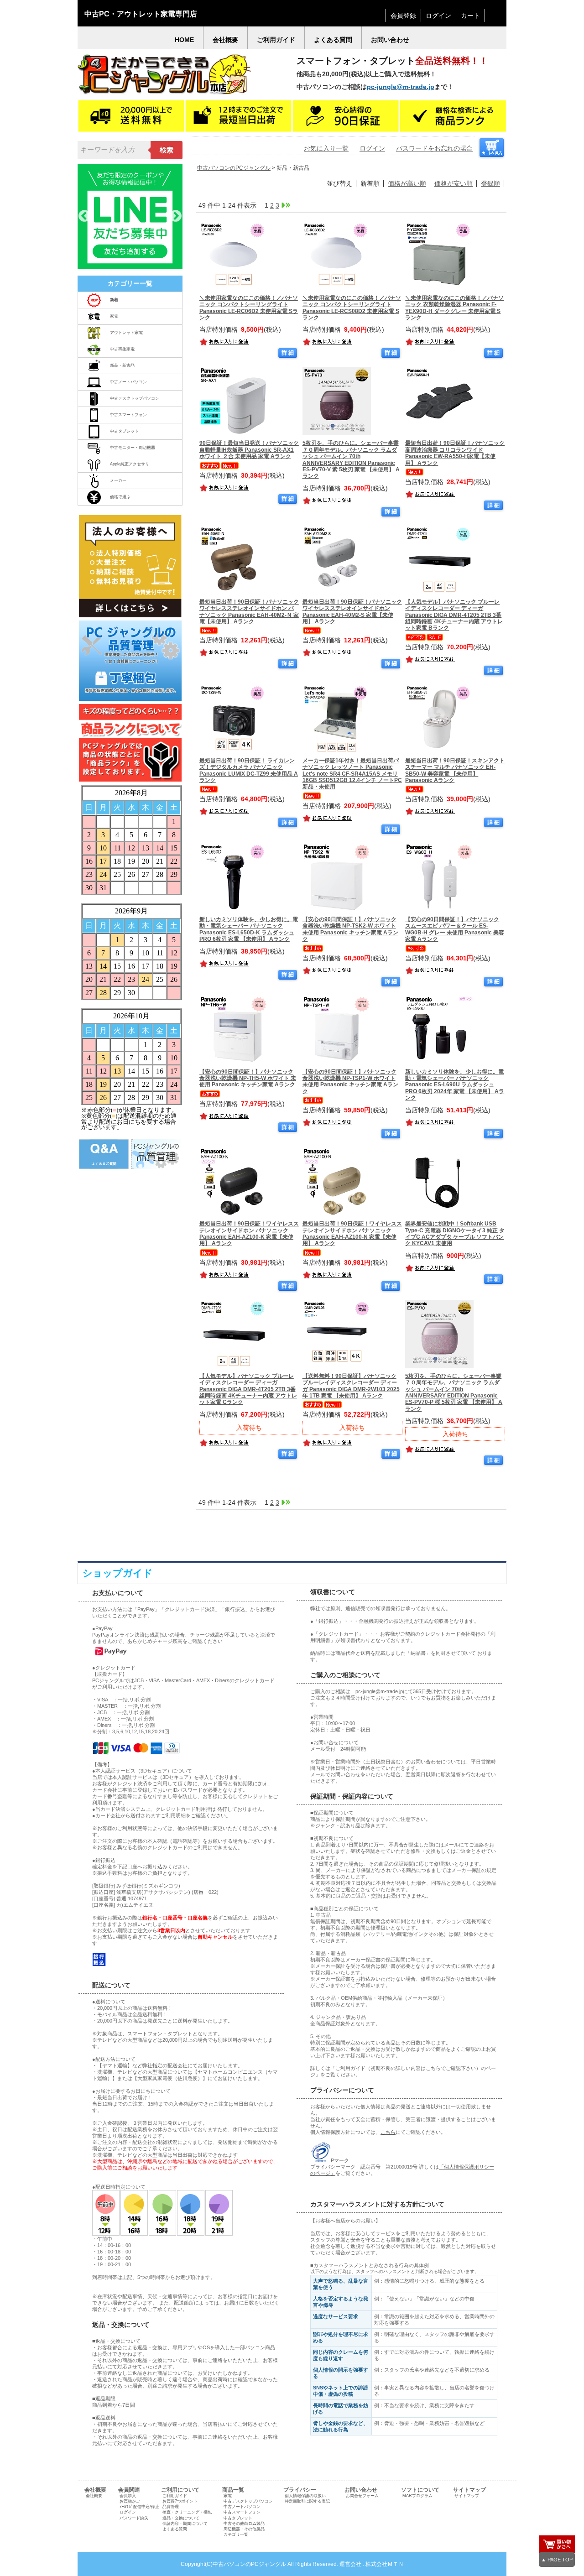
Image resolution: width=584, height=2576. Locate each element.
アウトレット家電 (126, 333)
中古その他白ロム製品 (244, 2524)
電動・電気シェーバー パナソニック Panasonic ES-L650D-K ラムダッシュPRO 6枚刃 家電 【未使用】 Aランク (249, 929)
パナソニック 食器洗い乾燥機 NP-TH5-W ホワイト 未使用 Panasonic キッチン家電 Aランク (248, 1078)
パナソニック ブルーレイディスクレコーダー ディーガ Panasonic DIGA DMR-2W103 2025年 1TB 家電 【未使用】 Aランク (351, 1386)
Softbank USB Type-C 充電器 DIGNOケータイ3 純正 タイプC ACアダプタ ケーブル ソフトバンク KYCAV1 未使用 (455, 1233)
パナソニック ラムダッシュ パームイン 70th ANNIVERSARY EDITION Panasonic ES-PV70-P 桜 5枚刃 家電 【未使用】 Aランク (454, 1392)
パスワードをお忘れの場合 (434, 148)
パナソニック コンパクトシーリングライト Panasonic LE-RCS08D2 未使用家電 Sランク (352, 308)
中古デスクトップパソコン (135, 398)
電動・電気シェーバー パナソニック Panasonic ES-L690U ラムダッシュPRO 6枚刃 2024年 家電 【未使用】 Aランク (455, 1085)
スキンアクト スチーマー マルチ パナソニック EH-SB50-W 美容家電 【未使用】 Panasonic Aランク (455, 770)
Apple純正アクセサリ (130, 464)
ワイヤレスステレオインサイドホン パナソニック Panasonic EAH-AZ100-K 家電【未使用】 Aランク (249, 1233)
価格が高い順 (407, 183)
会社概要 (94, 2496)
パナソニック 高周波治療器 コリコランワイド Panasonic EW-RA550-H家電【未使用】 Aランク (455, 453)
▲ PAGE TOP (557, 2560)
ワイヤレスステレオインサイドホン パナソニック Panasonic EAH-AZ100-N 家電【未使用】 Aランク (352, 1233)
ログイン (438, 16)
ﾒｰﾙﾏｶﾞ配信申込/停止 (139, 2507)
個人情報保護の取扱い (305, 2496)
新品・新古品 (122, 365)
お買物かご (130, 2501)
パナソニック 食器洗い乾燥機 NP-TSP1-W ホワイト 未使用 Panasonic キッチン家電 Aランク (350, 1082)
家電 (114, 316)
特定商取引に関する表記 (307, 2501)
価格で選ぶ (120, 497)
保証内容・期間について (185, 2524)
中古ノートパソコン (128, 382)
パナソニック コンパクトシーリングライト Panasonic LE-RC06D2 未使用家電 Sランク (249, 308)
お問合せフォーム (362, 2496)
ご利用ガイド (175, 2496)
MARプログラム (417, 2496)
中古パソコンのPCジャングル (234, 168)
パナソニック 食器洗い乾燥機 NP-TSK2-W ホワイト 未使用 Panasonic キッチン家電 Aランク (350, 929)
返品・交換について (181, 2518)
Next (176, 216)
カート (470, 16)
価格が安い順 (454, 183)
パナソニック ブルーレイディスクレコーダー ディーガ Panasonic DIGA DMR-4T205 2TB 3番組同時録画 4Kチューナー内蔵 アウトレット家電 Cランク (248, 1389)
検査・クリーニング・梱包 (187, 2512)
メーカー (118, 480)
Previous (84, 216)
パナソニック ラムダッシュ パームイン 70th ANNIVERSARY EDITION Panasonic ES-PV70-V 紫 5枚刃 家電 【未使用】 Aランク (351, 459)
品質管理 (171, 2507)
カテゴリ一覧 (236, 2534)
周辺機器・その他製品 (244, 2529)
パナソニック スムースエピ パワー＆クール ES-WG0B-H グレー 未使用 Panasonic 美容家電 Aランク (455, 929)
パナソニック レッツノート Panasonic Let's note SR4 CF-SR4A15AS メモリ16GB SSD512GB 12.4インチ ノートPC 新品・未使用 (352, 774)
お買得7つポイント (180, 2501)
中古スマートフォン (128, 415)
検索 (167, 150)
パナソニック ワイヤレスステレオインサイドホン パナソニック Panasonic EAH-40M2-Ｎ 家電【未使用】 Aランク (249, 612)
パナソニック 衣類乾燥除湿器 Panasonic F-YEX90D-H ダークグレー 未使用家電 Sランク (454, 308)
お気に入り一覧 (326, 148)
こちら (388, 2132)
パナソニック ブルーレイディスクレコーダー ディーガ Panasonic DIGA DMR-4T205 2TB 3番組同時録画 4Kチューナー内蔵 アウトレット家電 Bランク (454, 615)
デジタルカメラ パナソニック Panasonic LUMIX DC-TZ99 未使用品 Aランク (249, 770)
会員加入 (128, 2496)
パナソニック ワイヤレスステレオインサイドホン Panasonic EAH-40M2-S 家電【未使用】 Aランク (352, 612)
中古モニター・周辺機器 (133, 448)
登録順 (490, 183)
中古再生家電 (122, 349)
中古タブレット (124, 431)
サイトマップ (467, 2496)
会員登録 (403, 16)
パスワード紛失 (134, 2518)
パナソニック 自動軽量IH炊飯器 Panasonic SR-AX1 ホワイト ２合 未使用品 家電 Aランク (249, 450)
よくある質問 (175, 2529)
